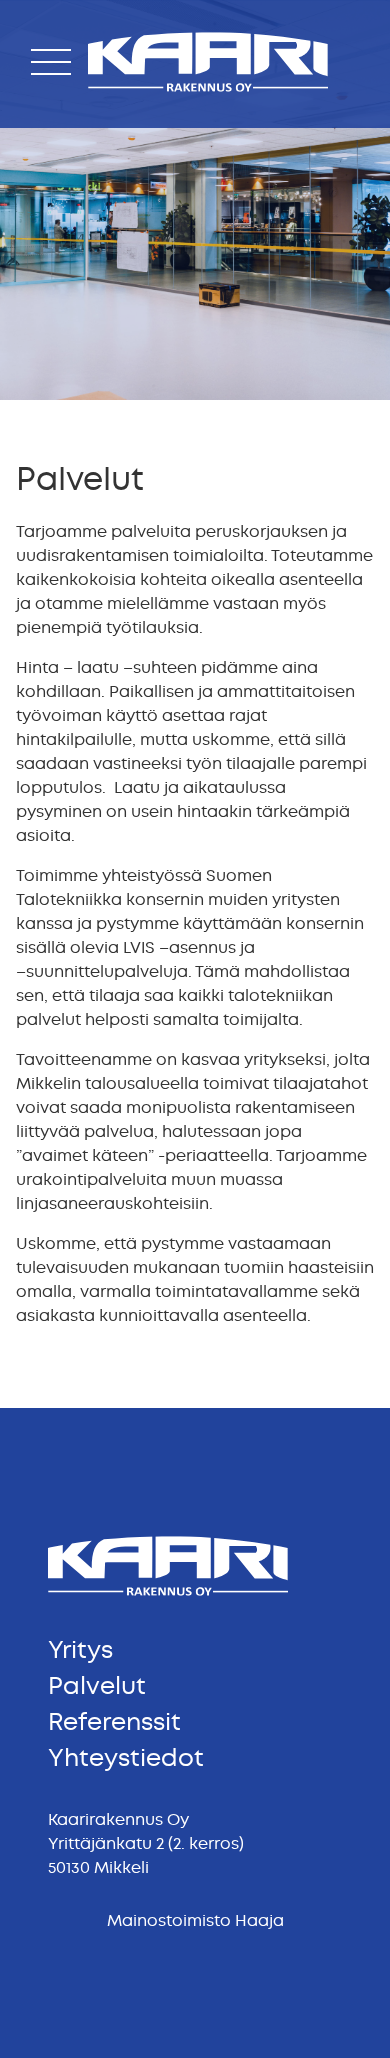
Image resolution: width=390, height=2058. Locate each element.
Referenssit (114, 1722)
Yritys (80, 1650)
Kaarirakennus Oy (158, 95)
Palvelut (97, 1686)
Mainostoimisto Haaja (195, 1921)
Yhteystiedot (126, 1758)
